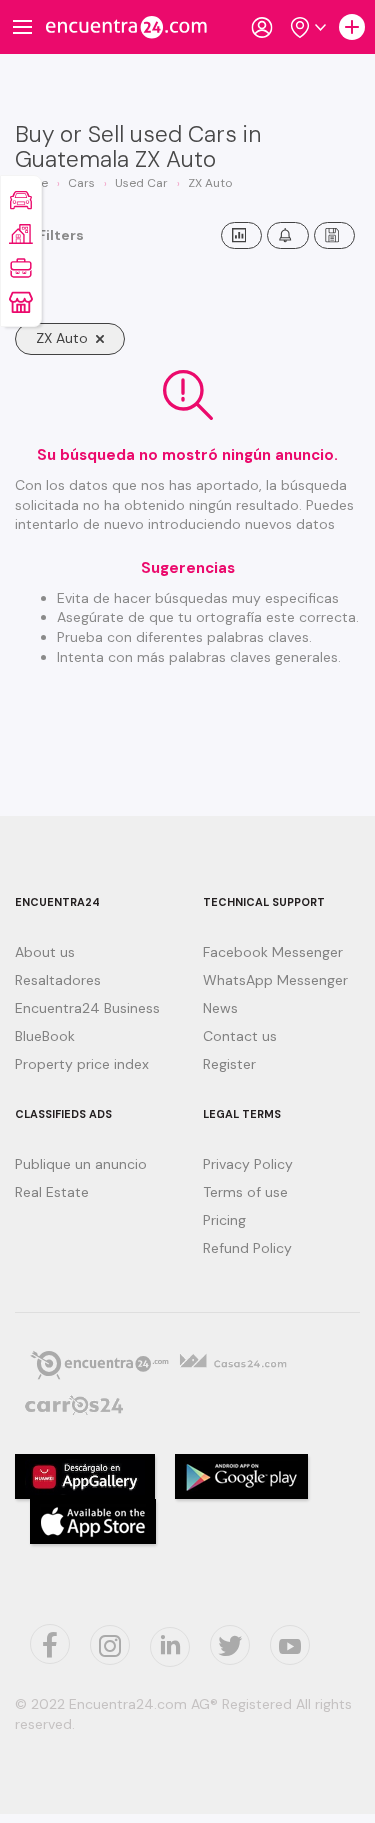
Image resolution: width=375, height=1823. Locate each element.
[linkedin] (170, 1647)
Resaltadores (58, 980)
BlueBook (45, 1036)
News (220, 1008)
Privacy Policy (248, 1164)
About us (45, 952)
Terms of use (245, 1192)
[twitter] (50, 1644)
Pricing (224, 1220)
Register (229, 1064)
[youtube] (290, 1645)
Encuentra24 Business (87, 1008)
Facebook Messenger (273, 952)
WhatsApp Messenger (275, 980)
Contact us (240, 1036)
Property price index (82, 1064)
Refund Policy (247, 1248)
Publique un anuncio (81, 1164)
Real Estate (52, 1192)
